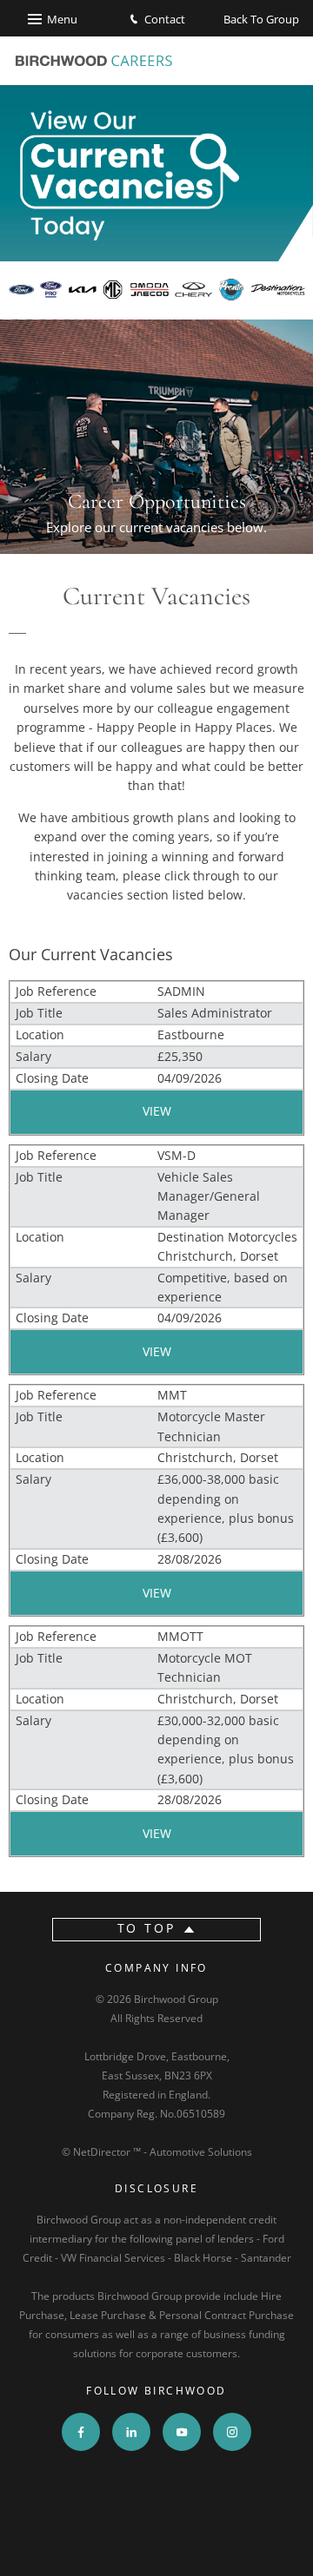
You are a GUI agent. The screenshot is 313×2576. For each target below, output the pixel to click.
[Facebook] (81, 2432)
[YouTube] (182, 2432)
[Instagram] (232, 2432)
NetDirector (103, 2152)
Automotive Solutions (201, 2152)
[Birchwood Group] (94, 61)
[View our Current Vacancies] (156, 202)
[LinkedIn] (131, 2432)
